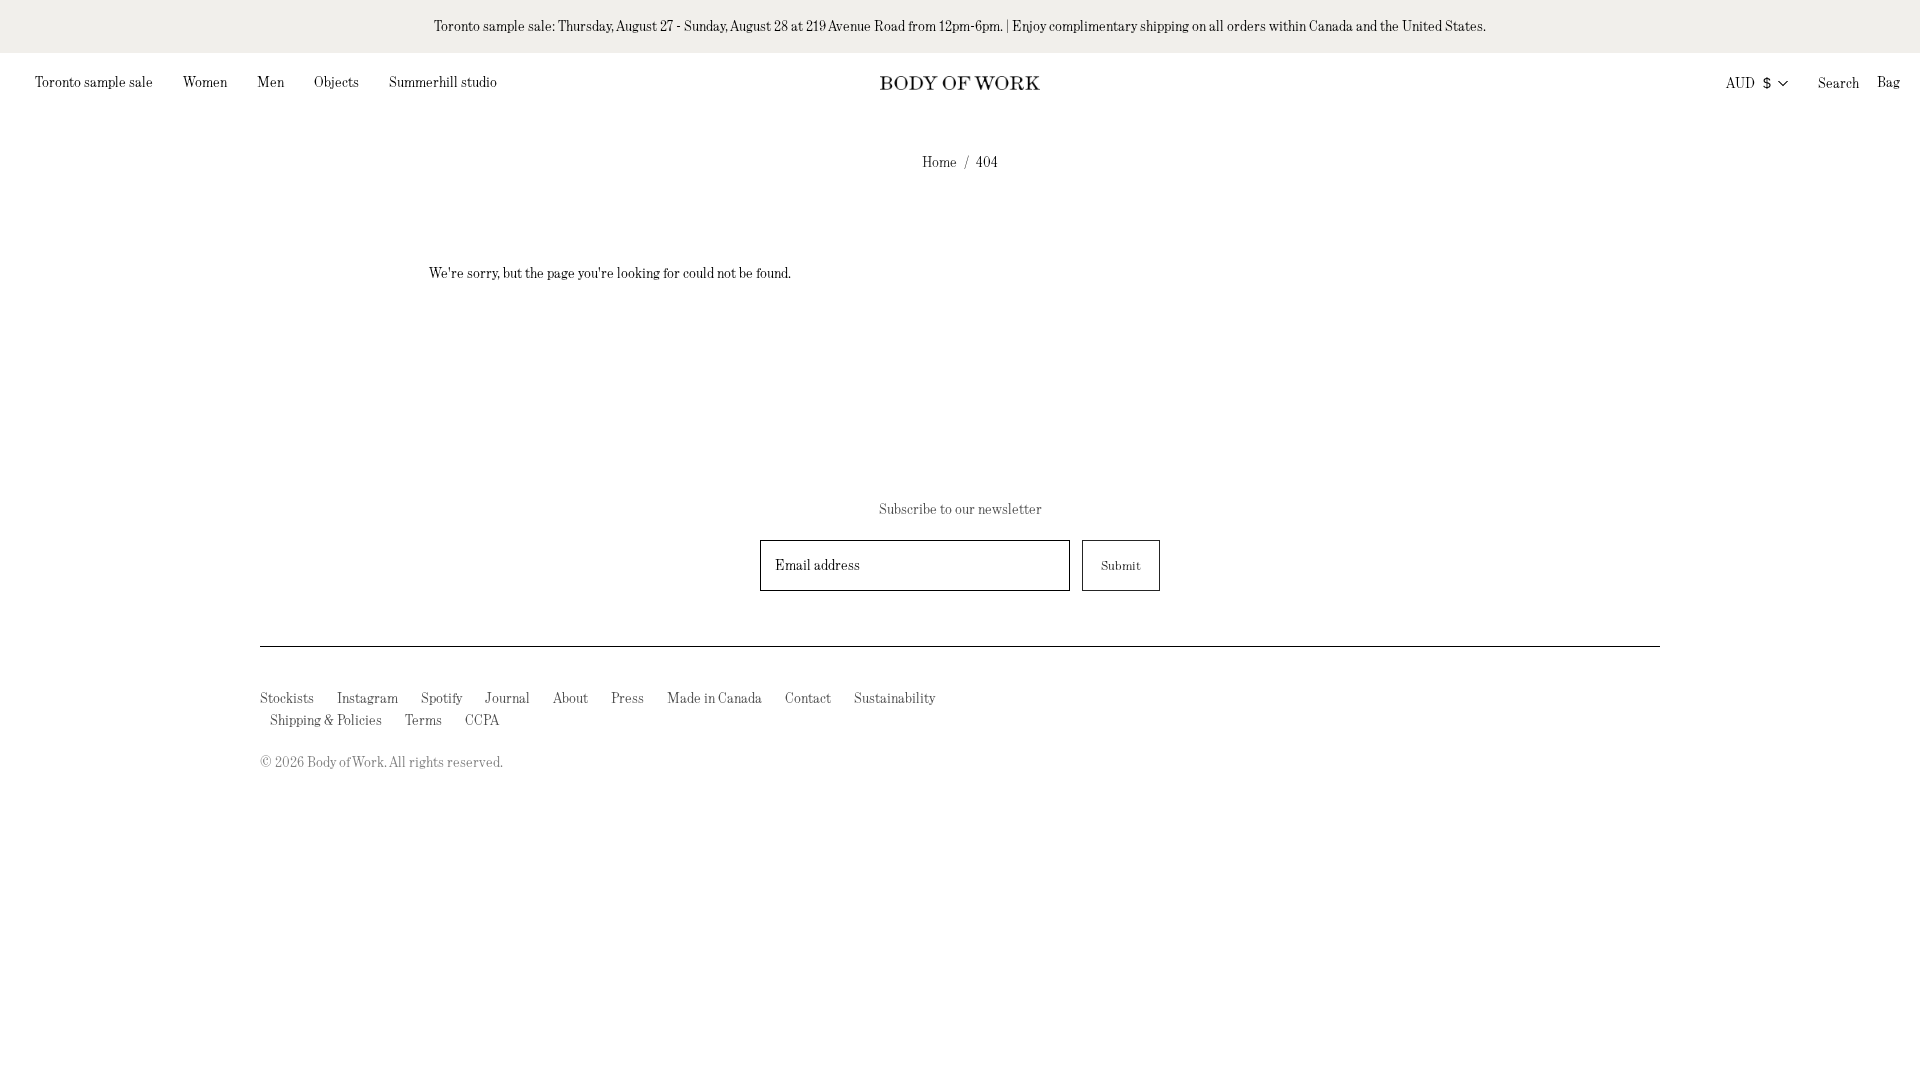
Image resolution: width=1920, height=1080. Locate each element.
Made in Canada (714, 698)
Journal (507, 698)
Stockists (287, 698)
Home (939, 162)
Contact (808, 698)
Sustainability (894, 698)
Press (627, 698)
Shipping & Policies (326, 720)
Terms (423, 720)
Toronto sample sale (94, 82)
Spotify (441, 698)
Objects (336, 82)
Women (205, 82)
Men (270, 82)
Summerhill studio (443, 82)
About (570, 698)
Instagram (367, 698)
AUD (1748, 83)
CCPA (482, 720)
